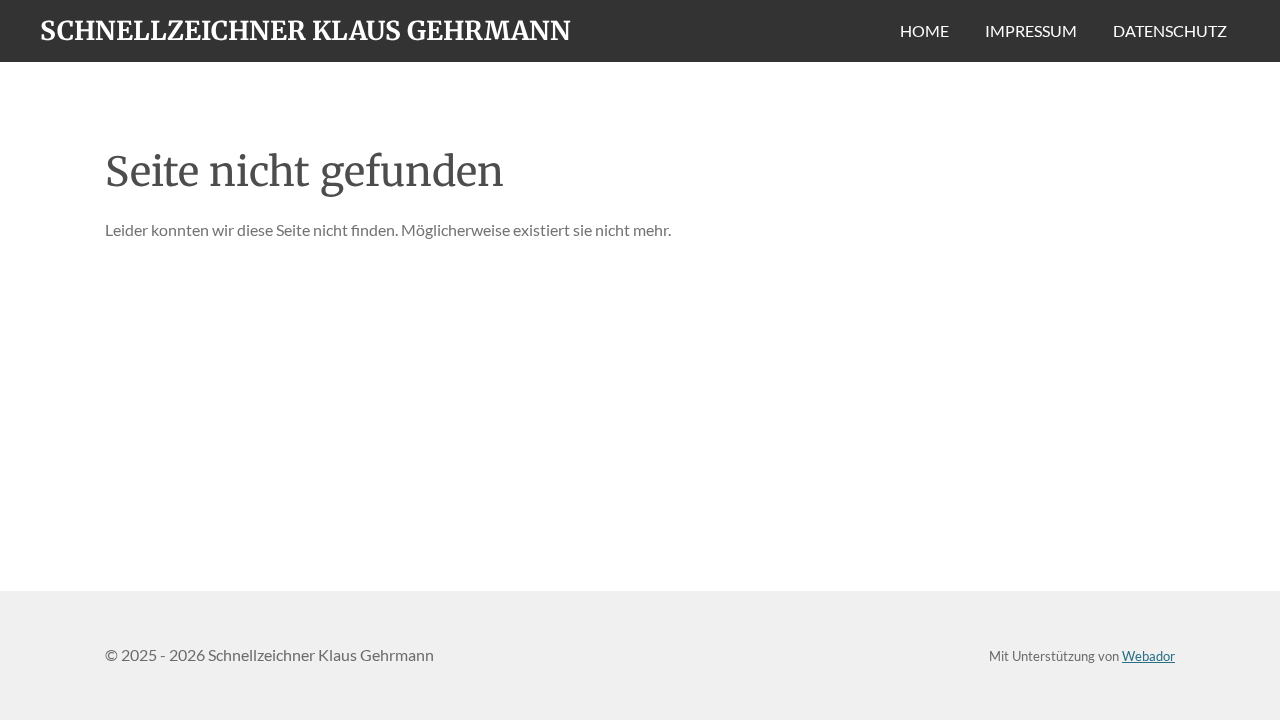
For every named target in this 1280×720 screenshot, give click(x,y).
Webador (1148, 656)
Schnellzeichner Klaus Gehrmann (305, 30)
